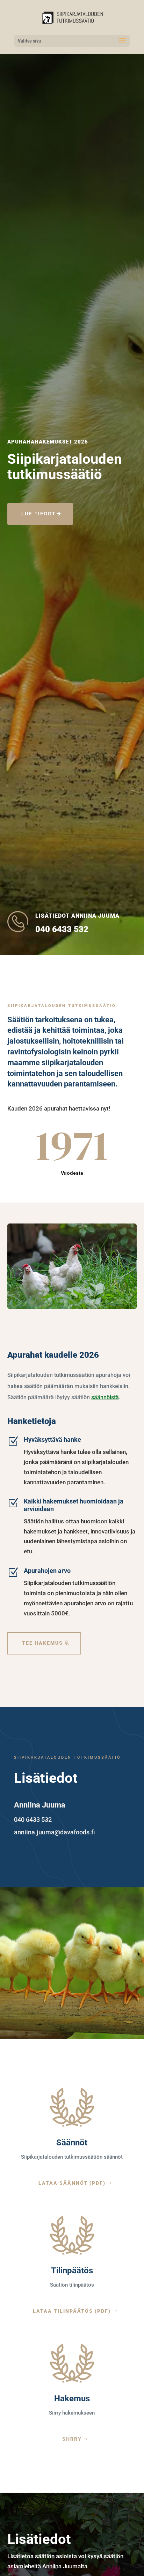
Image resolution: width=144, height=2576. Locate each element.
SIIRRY (72, 2439)
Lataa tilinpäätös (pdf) (72, 2311)
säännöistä (105, 1397)
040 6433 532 (62, 929)
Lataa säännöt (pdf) (72, 2183)
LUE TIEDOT (38, 514)
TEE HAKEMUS (42, 1643)
